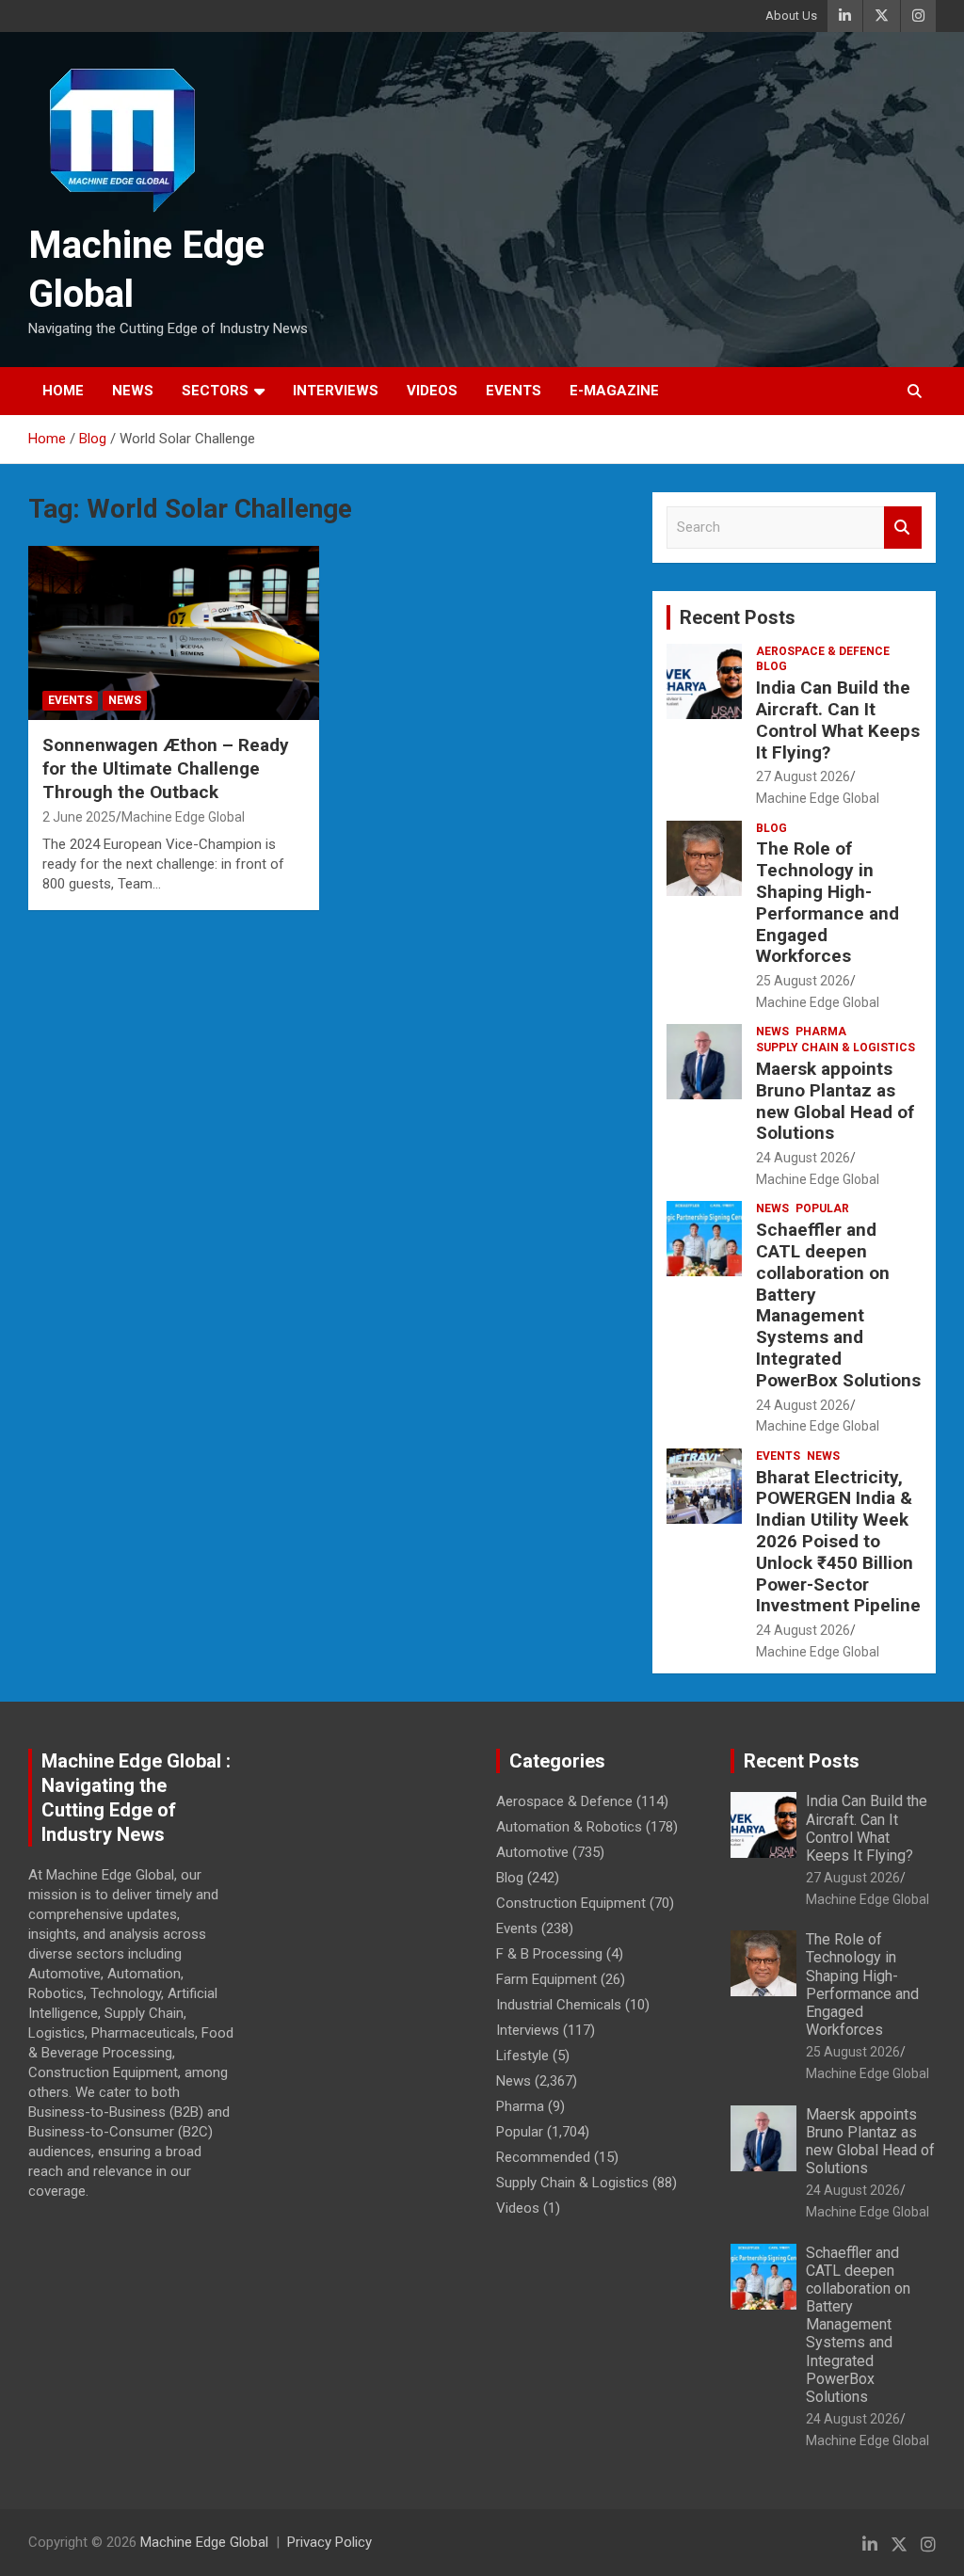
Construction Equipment (571, 1903)
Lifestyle (522, 2056)
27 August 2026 (803, 776)
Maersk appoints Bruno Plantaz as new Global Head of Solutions (835, 1101)
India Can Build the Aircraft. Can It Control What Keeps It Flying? (838, 720)
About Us (791, 16)
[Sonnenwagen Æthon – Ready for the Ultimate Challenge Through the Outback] (174, 633)
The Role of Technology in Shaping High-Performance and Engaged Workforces (827, 902)
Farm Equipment (546, 1979)
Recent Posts (738, 617)
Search (903, 528)
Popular (822, 1208)
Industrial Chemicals (559, 2005)
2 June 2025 (79, 817)
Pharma (821, 1032)
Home (63, 391)
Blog (771, 666)
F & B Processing (549, 1954)
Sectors (215, 391)
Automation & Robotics (569, 1827)
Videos (432, 391)
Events (514, 391)
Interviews (336, 391)
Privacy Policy (329, 2542)
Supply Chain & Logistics (835, 1048)
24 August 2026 (803, 1158)
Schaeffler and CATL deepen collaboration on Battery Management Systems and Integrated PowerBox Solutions (838, 1305)
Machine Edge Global (183, 817)
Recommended (543, 2157)
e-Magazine (614, 391)
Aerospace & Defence (823, 651)
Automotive (532, 1852)
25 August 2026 (803, 981)
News (133, 391)
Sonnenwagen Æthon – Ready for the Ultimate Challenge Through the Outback (166, 768)
